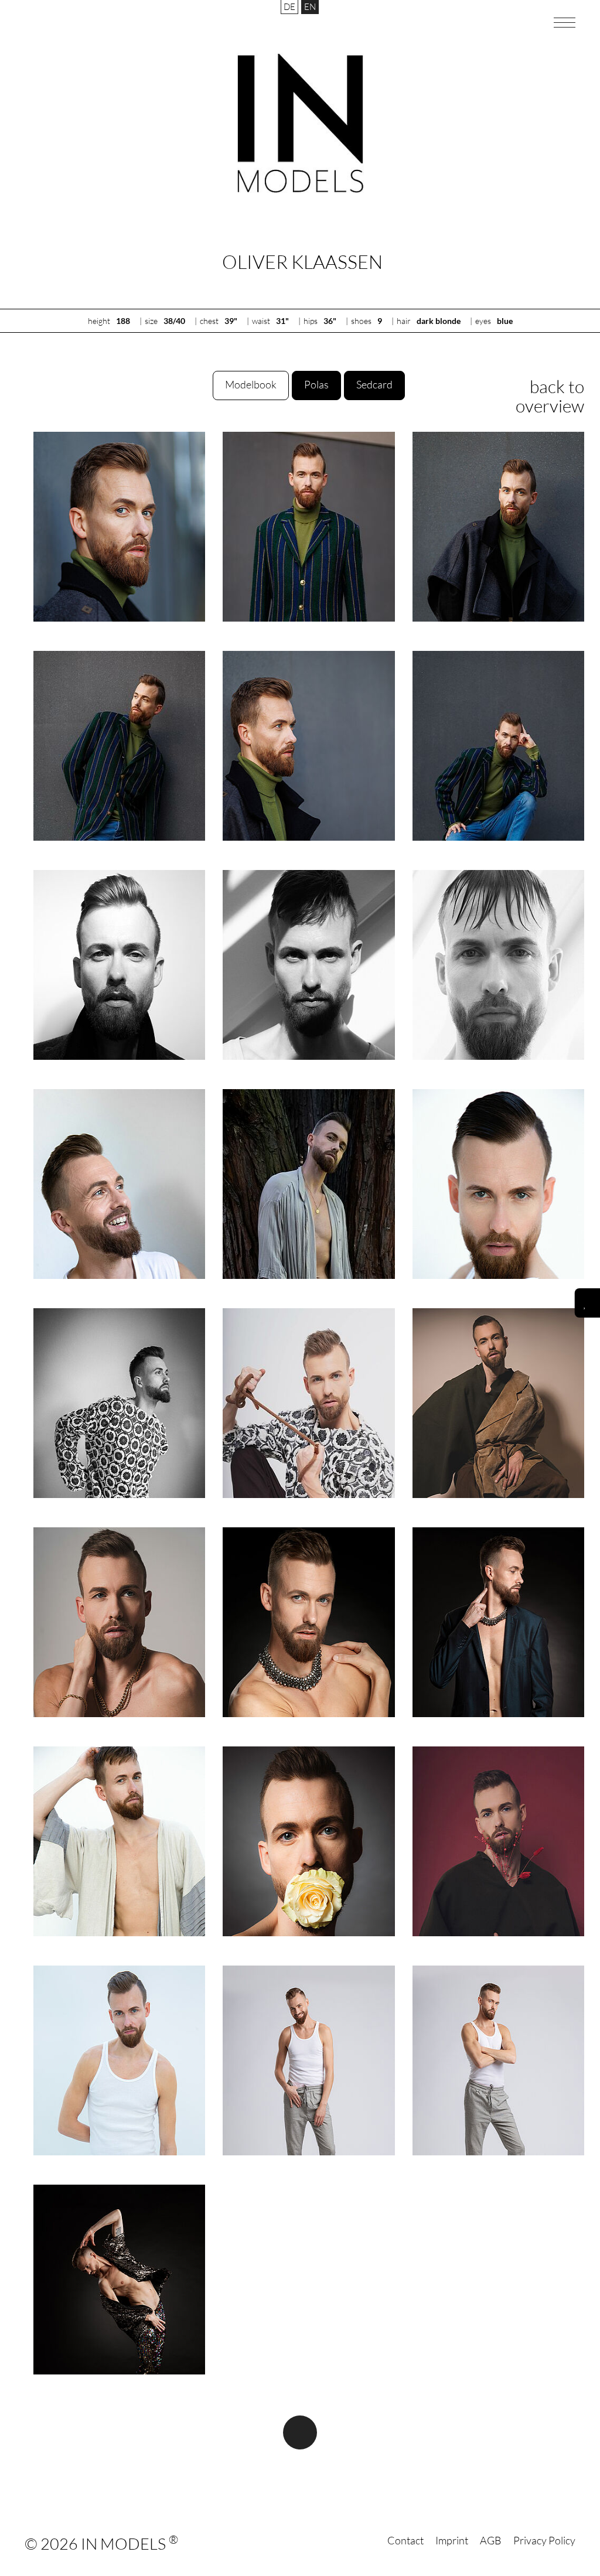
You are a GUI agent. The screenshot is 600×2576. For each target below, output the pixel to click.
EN (310, 7)
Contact (405, 2540)
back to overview (550, 396)
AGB (491, 2540)
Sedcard (374, 384)
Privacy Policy (544, 2540)
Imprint (452, 2540)
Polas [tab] (316, 384)
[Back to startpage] (300, 123)
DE (289, 7)
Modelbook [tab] (251, 384)
